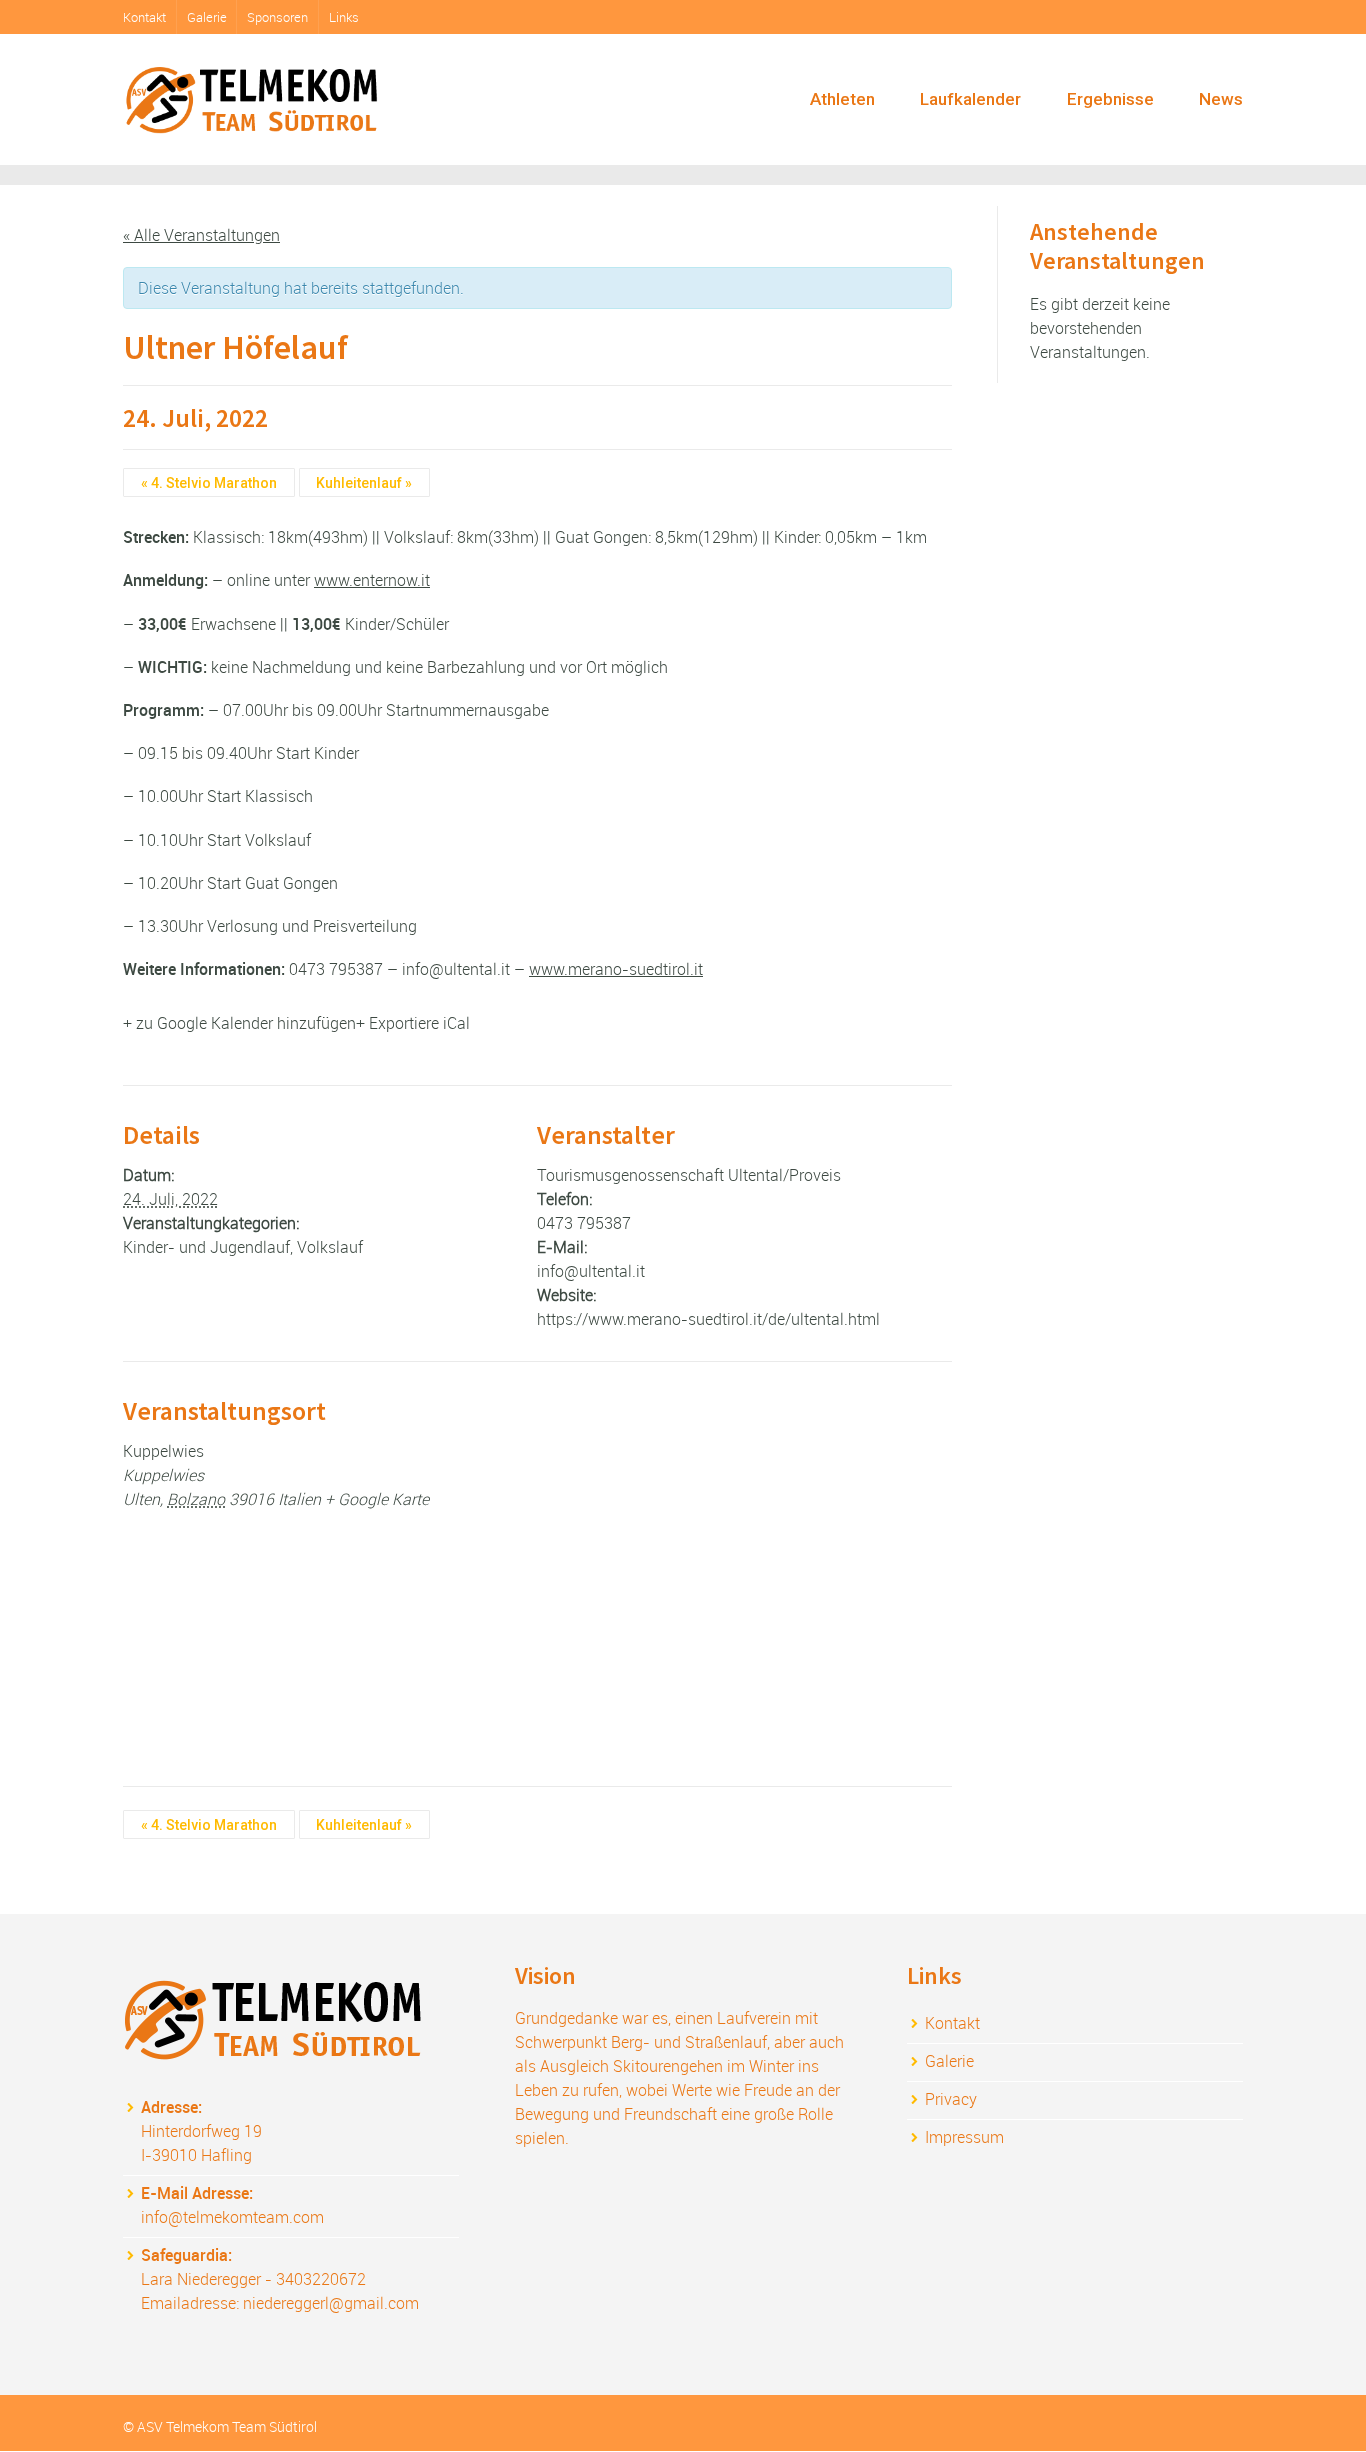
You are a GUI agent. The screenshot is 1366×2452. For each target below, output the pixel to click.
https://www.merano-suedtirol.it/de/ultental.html (708, 1319)
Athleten (842, 99)
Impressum (964, 2137)
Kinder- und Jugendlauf (206, 1247)
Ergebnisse (1110, 99)
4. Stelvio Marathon (209, 483)
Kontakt (144, 17)
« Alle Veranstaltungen (201, 235)
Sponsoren (277, 17)
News (1221, 99)
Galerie (207, 17)
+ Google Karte (377, 1499)
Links (344, 17)
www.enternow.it (372, 580)
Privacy (951, 2099)
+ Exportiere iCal (413, 1023)
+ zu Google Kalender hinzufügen (239, 1023)
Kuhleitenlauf (364, 483)
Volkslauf (330, 1247)
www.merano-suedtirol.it (616, 969)
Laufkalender (970, 99)
